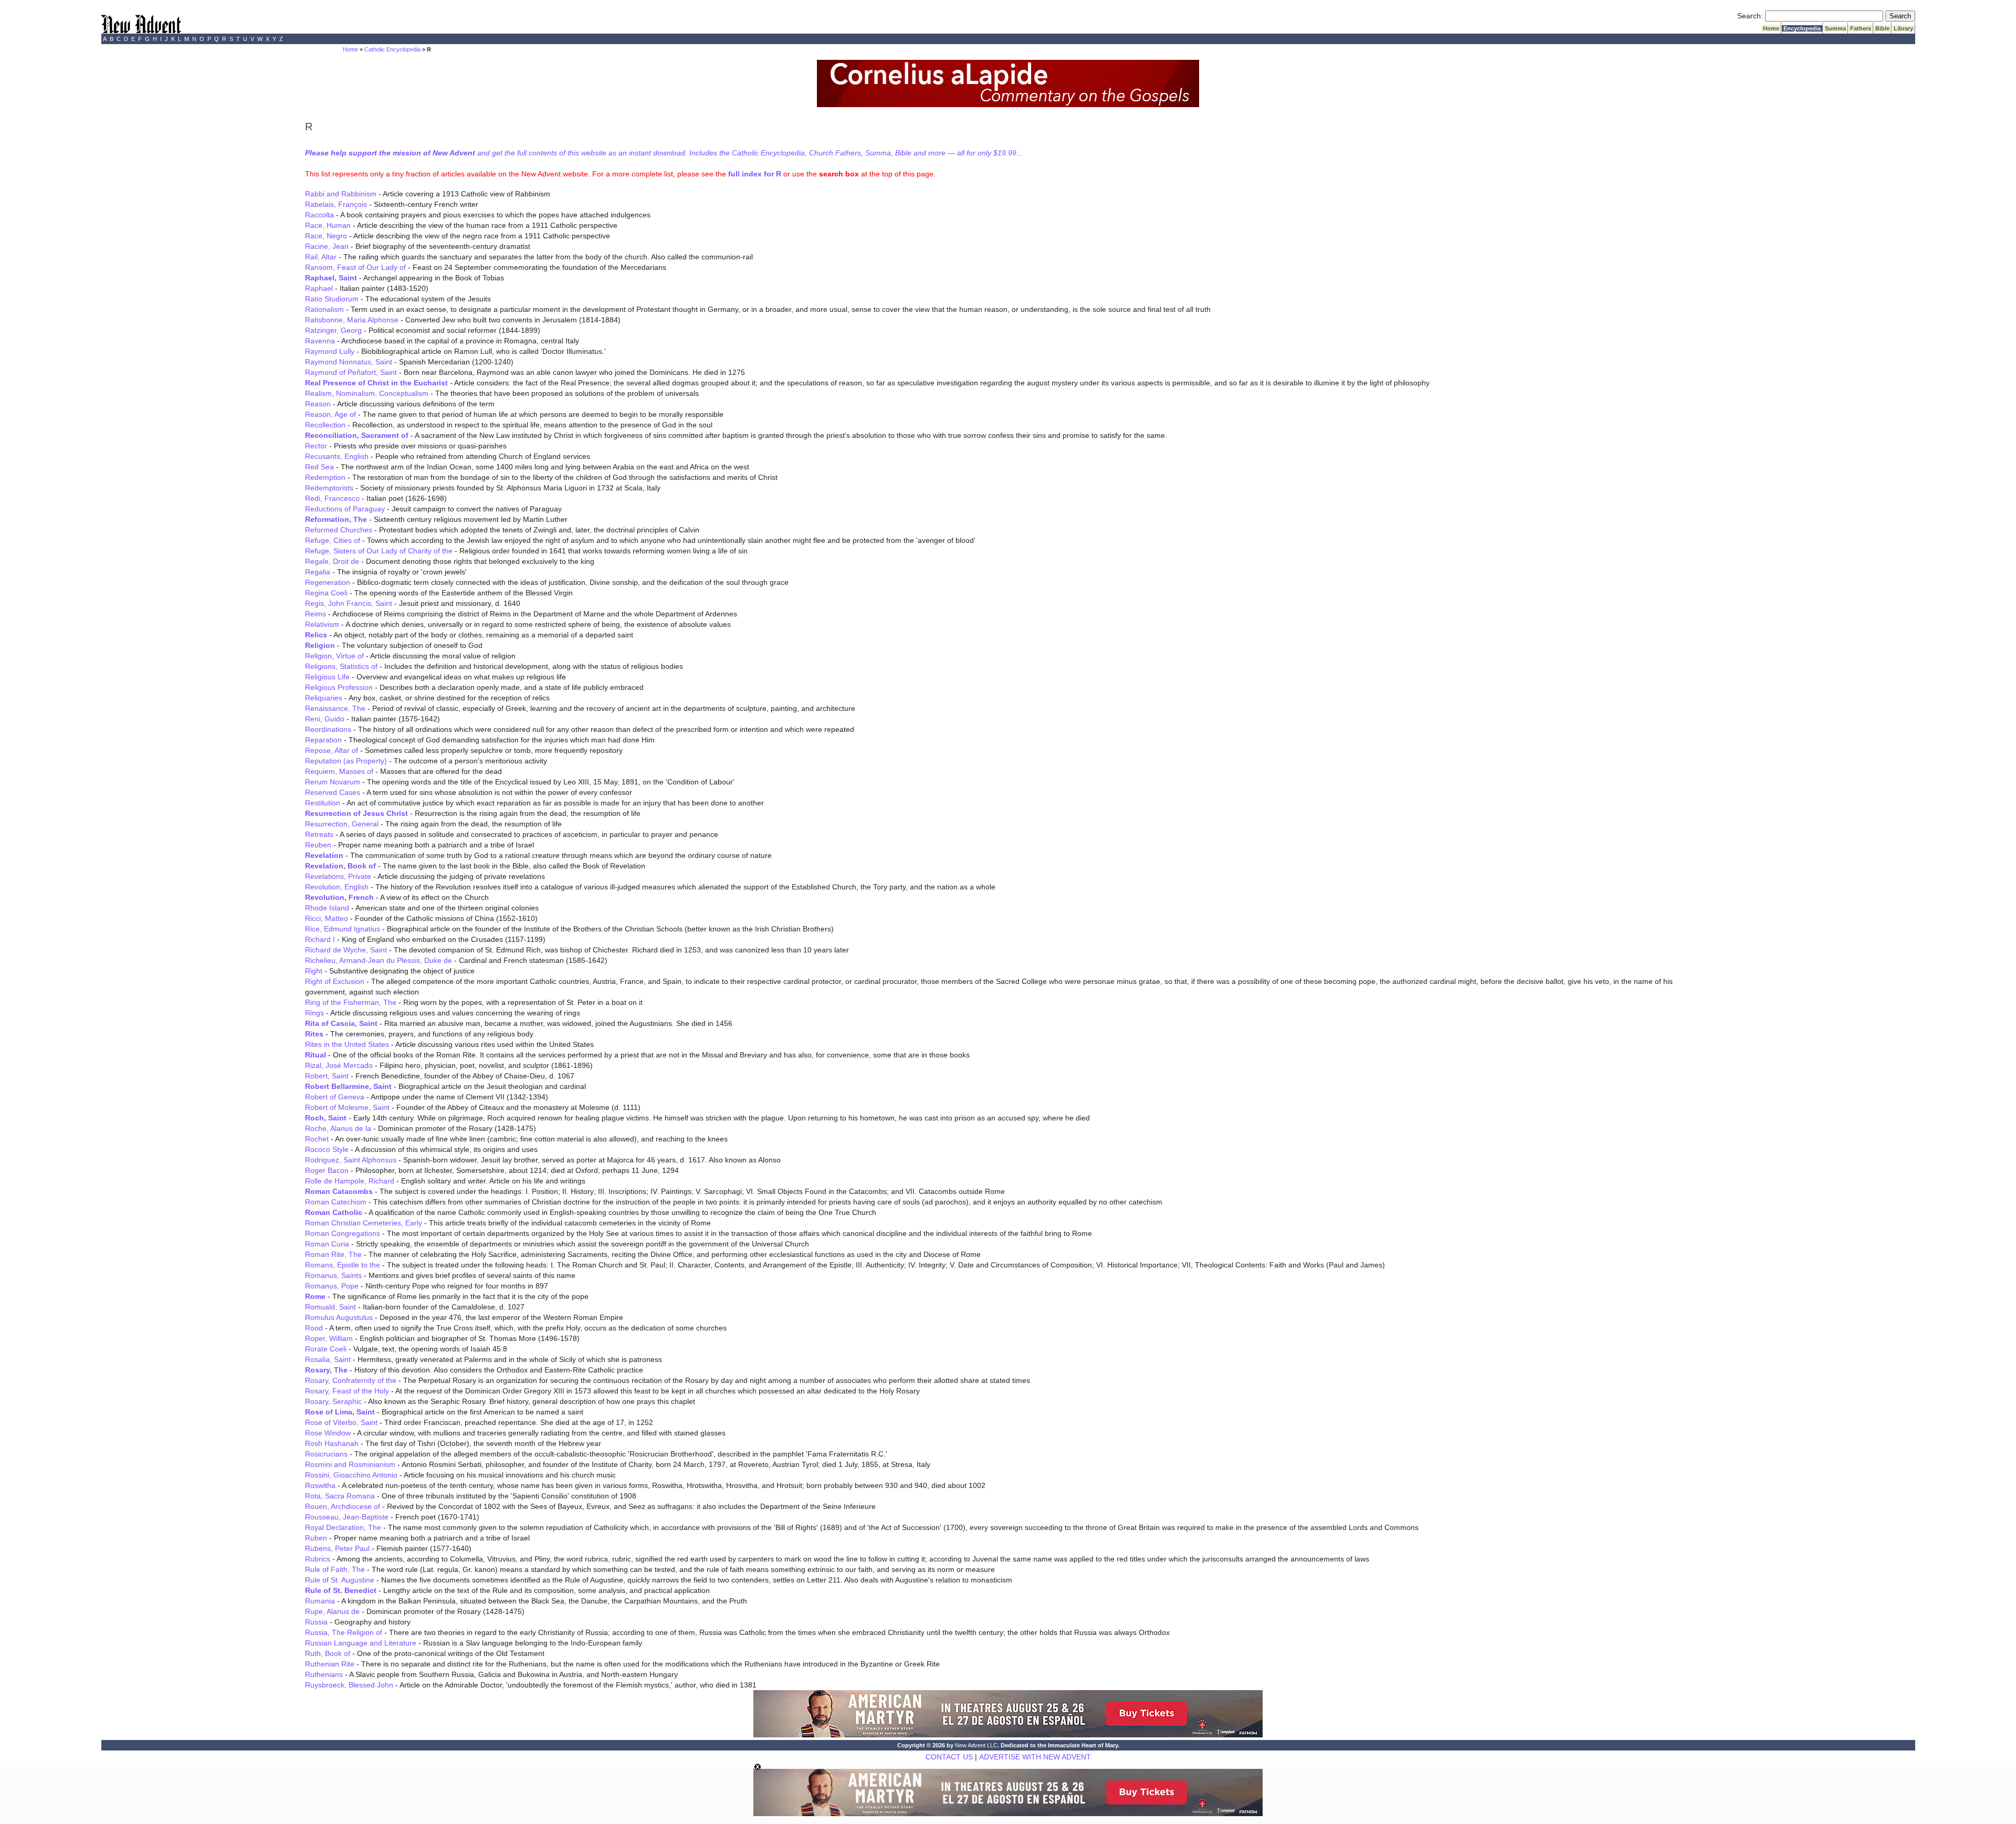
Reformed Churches (339, 530)
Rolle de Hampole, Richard (350, 1181)
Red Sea (319, 467)
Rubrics (318, 1559)
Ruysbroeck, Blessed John (349, 1685)
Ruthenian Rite (330, 1664)
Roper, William (329, 1338)
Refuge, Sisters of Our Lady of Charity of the (379, 551)
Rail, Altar (321, 257)
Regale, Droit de (332, 561)
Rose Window (328, 1433)
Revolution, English (337, 887)
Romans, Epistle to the (343, 1265)
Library (1903, 28)
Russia (316, 1622)
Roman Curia (327, 1244)
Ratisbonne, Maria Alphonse (352, 320)
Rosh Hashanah (332, 1443)
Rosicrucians (326, 1454)
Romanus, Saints (333, 1275)
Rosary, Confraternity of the (351, 1380)
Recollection (325, 425)
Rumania (320, 1601)
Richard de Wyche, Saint (346, 950)
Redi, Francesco (332, 498)
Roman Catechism (336, 1202)
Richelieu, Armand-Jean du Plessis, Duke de (379, 960)
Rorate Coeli (326, 1349)
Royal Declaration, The (343, 1527)
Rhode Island (327, 908)
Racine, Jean (327, 246)
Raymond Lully (330, 351)
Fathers (1861, 28)
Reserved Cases (333, 792)
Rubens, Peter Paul (337, 1548)
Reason (318, 404)
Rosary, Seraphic (333, 1401)
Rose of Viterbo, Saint (341, 1422)
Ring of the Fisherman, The (351, 1002)
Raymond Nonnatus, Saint (349, 362)
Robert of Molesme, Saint (347, 1107)
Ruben (316, 1538)
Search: (1750, 16)
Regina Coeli (326, 593)
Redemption (325, 477)
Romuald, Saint (330, 1307)
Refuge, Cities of (333, 540)
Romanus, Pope (332, 1286)
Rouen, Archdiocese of (343, 1506)
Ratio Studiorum (332, 299)
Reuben (318, 845)
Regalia (318, 572)
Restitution (323, 803)
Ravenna (320, 341)
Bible (1882, 28)
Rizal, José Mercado (339, 1065)
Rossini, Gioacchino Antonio (351, 1475)
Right (314, 971)
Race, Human (328, 225)
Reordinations (328, 729)
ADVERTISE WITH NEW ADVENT (1035, 1757)
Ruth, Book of (328, 1653)
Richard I (320, 939)
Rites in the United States (347, 1044)
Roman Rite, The (333, 1254)
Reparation (323, 740)
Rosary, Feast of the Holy (347, 1391)
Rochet (317, 1139)
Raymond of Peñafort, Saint (351, 372)
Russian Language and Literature (361, 1643)
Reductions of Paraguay (345, 509)
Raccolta (319, 215)
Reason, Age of (330, 414)
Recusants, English (337, 456)
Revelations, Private (338, 876)
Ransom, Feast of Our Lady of (355, 267)
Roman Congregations (343, 1233)
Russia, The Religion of (344, 1632)
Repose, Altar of (332, 750)
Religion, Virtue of (334, 656)
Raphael (319, 288)
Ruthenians (324, 1674)
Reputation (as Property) (346, 761)
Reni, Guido (325, 719)
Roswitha (320, 1485)
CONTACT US (949, 1757)
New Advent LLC (976, 1745)
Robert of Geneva (335, 1097)
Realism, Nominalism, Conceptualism (367, 393)
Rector (316, 446)
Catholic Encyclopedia (392, 49)
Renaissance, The (335, 708)
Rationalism (324, 309)
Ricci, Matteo (327, 918)
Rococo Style (327, 1149)
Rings (314, 1013)
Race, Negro (326, 236)
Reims (316, 614)
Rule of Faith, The (335, 1569)
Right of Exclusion (335, 981)
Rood (314, 1328)
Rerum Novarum (333, 782)
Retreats (319, 834)
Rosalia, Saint (328, 1359)
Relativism (322, 624)
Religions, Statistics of (341, 666)
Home (1771, 28)
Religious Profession (339, 687)
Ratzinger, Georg (333, 330)
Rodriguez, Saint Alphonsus (351, 1160)
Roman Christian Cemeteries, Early (364, 1223)
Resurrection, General (342, 824)
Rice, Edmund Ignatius (343, 929)
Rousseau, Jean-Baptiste (347, 1517)
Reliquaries (324, 698)
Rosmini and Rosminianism (350, 1464)
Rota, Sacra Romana (340, 1496)
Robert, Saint (327, 1076)
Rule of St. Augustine (340, 1580)
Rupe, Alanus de (332, 1611)
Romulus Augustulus (339, 1317)
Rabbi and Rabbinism (341, 194)
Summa (1835, 28)
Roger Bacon (327, 1170)
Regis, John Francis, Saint (349, 603)
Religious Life (327, 677)
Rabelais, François (336, 204)
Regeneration (328, 582)
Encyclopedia (1802, 28)
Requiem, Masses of (339, 771)
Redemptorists (329, 488)
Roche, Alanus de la (338, 1128)
